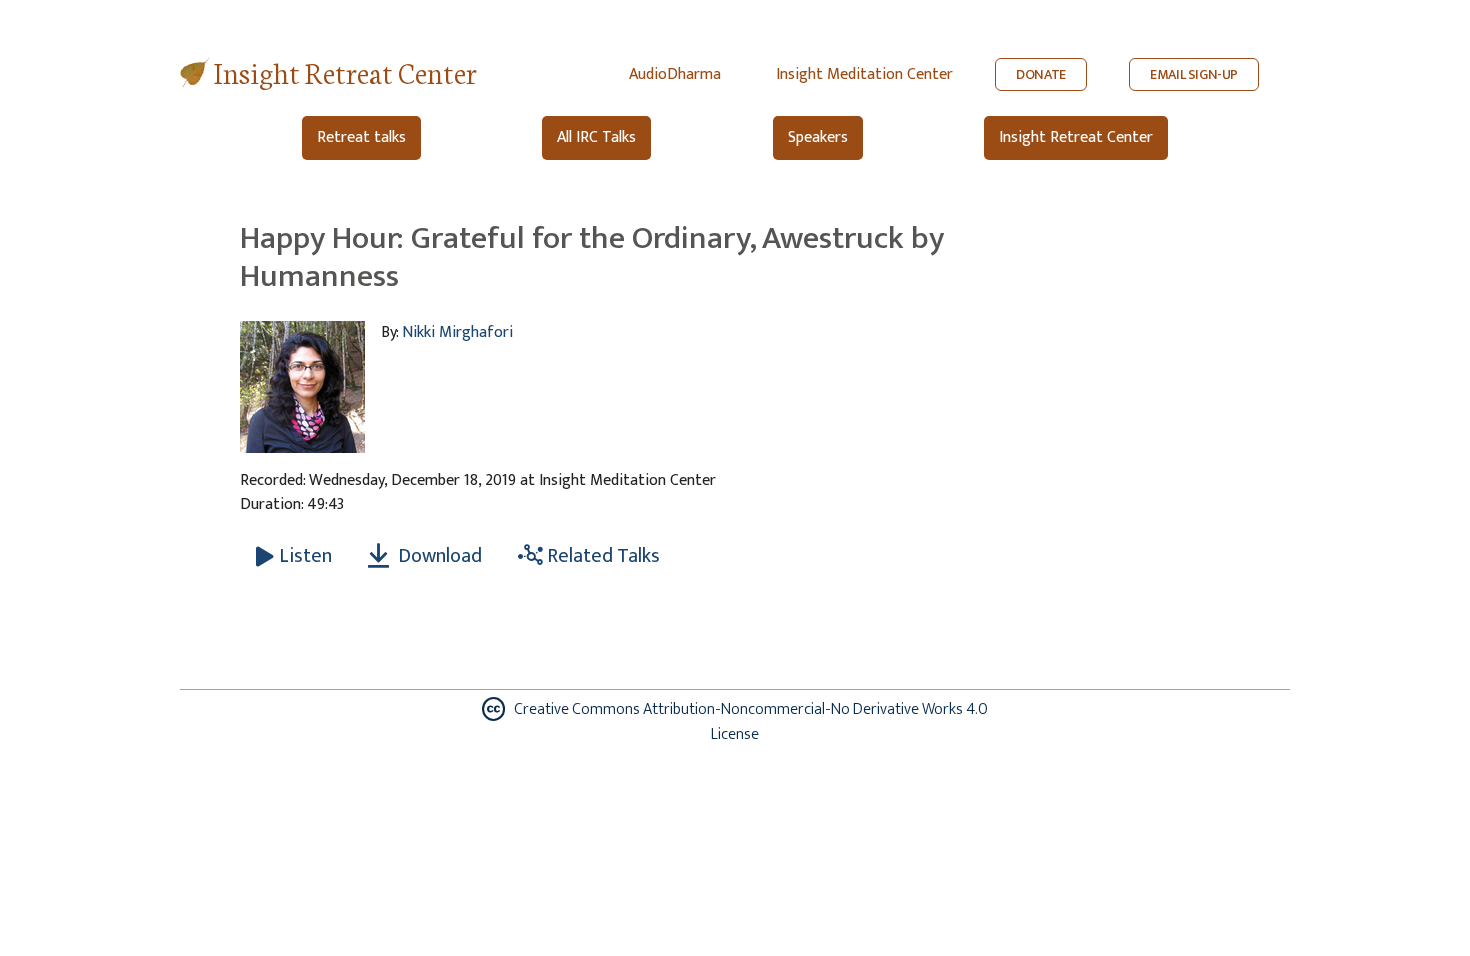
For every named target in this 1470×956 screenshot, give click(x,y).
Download (438, 556)
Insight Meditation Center (864, 74)
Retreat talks (361, 137)
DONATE (1041, 74)
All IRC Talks (596, 137)
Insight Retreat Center (345, 71)
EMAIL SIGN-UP (1194, 74)
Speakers (818, 137)
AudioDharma (675, 74)
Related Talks (601, 556)
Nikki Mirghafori (457, 332)
